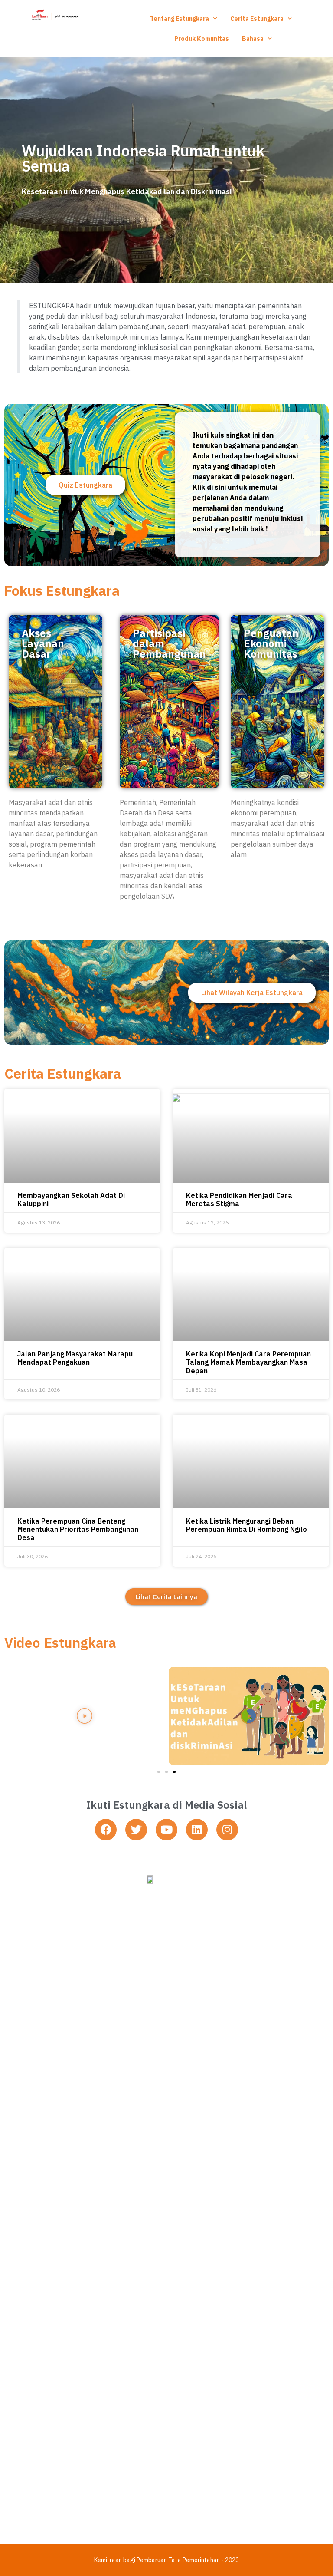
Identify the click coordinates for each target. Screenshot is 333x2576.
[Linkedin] (197, 1830)
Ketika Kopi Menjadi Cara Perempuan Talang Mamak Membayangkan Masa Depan (248, 1362)
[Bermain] (84, 1716)
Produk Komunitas (202, 39)
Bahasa (253, 39)
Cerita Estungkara (257, 19)
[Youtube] (166, 1830)
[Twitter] (136, 1830)
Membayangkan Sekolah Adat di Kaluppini (71, 1199)
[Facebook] (106, 1830)
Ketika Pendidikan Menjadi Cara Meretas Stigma (239, 1199)
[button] (163, 277)
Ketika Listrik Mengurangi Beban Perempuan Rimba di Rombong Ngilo (246, 1525)
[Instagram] (227, 1830)
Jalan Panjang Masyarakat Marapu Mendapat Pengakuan (75, 1358)
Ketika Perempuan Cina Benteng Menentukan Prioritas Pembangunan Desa (78, 1529)
